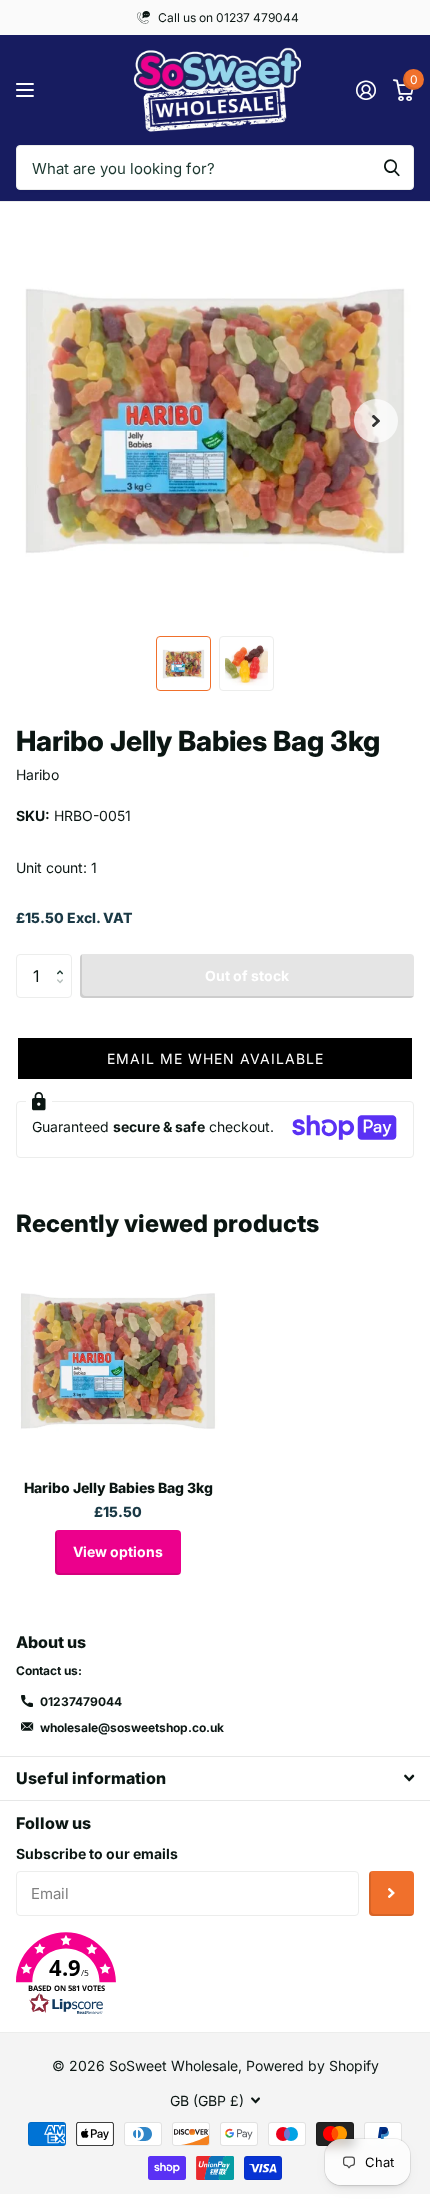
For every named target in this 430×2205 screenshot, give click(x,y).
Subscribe (391, 1893)
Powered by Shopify (312, 2065)
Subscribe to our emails (97, 1853)
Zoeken (392, 167)
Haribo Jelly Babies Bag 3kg (118, 1487)
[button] (376, 421)
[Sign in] (365, 90)
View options (118, 1551)
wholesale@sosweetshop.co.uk (132, 1727)
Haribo (37, 774)
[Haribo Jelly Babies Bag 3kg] (118, 1361)
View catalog (27, 90)
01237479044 (81, 1701)
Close (215, 1778)
